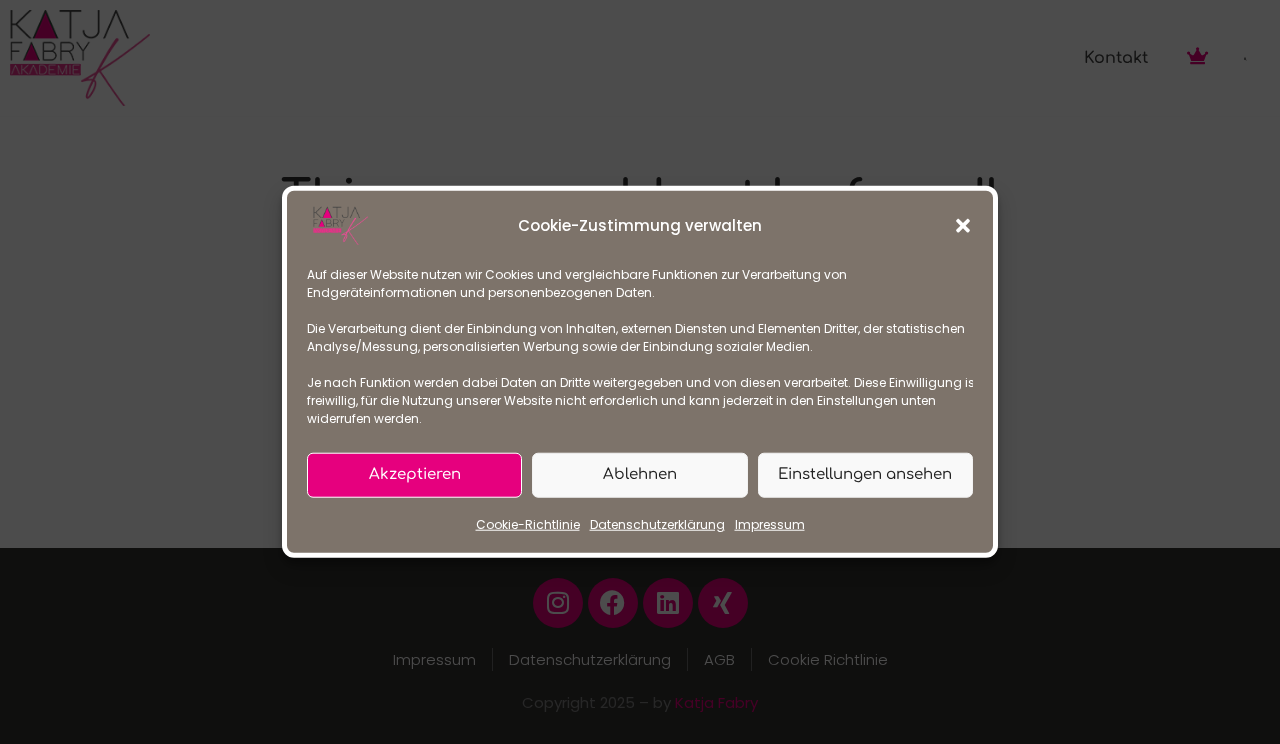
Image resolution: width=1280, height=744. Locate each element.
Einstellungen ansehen (865, 474)
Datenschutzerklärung (657, 524)
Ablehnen (640, 474)
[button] (963, 226)
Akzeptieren (415, 474)
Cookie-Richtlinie (528, 524)
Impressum (770, 524)
